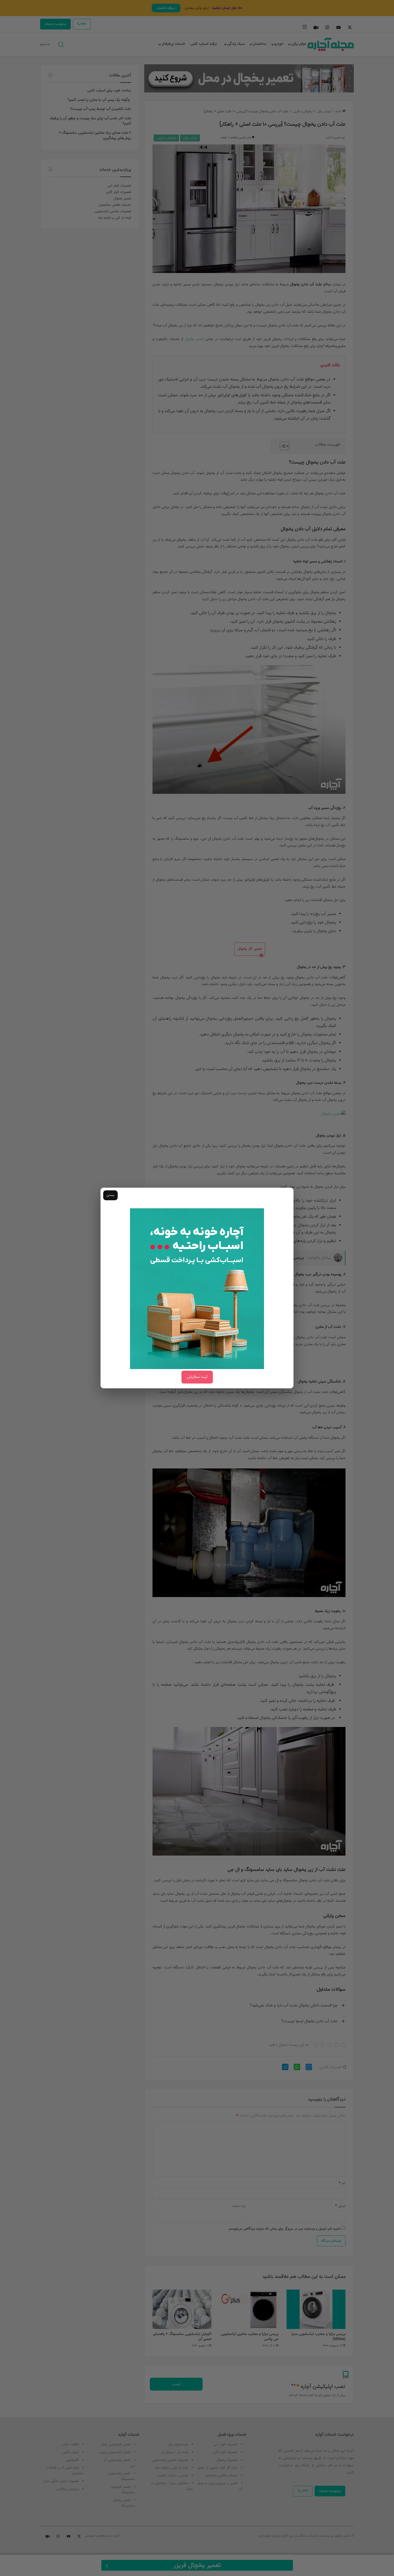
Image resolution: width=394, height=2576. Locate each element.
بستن (110, 1195)
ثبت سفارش (197, 1377)
